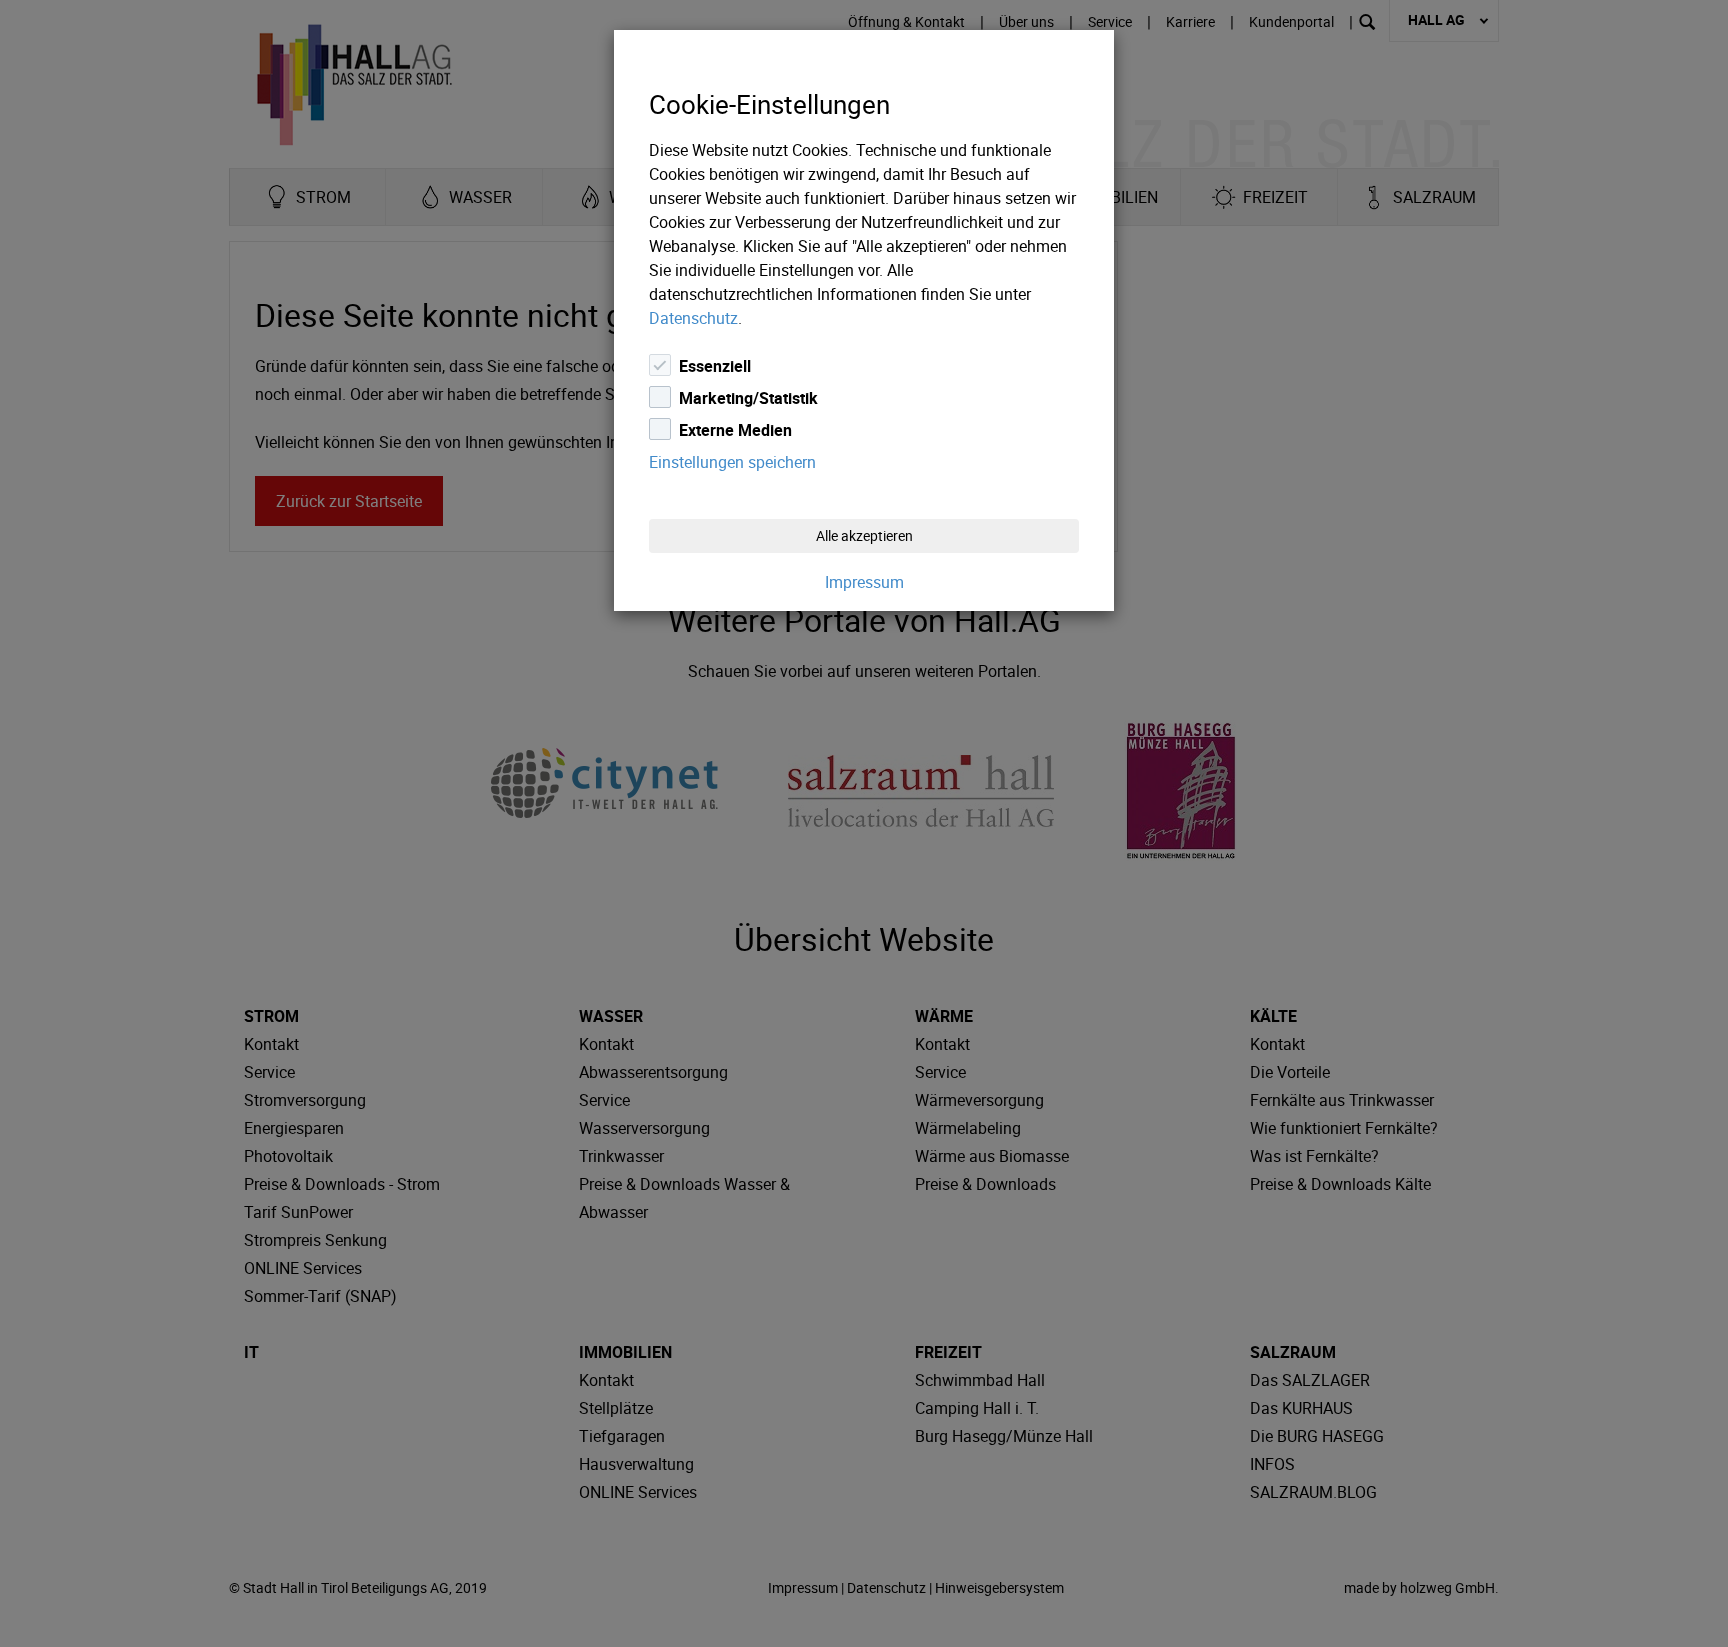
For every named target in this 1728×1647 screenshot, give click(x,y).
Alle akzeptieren (864, 535)
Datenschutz (693, 318)
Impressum (864, 582)
